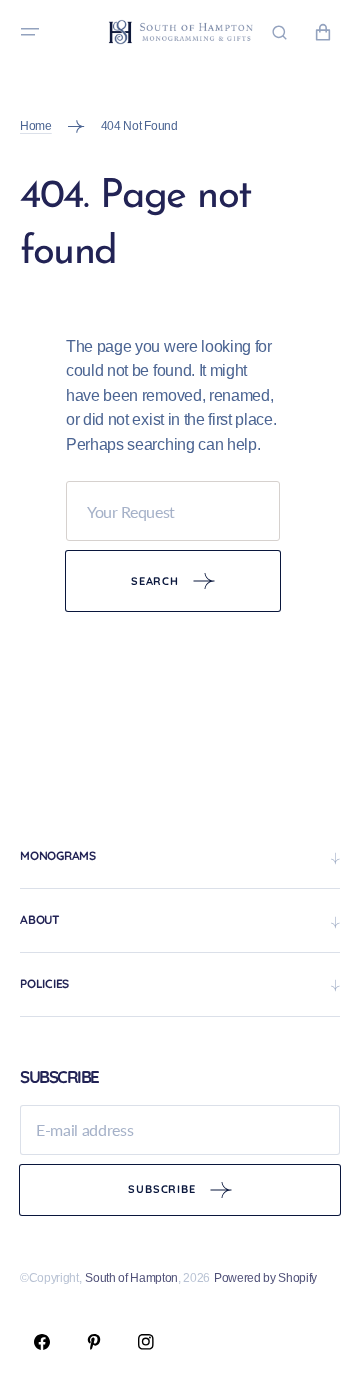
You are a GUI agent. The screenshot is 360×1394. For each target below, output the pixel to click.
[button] (30, 32)
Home (36, 126)
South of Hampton (131, 1278)
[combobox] (173, 511)
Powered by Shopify (265, 1278)
